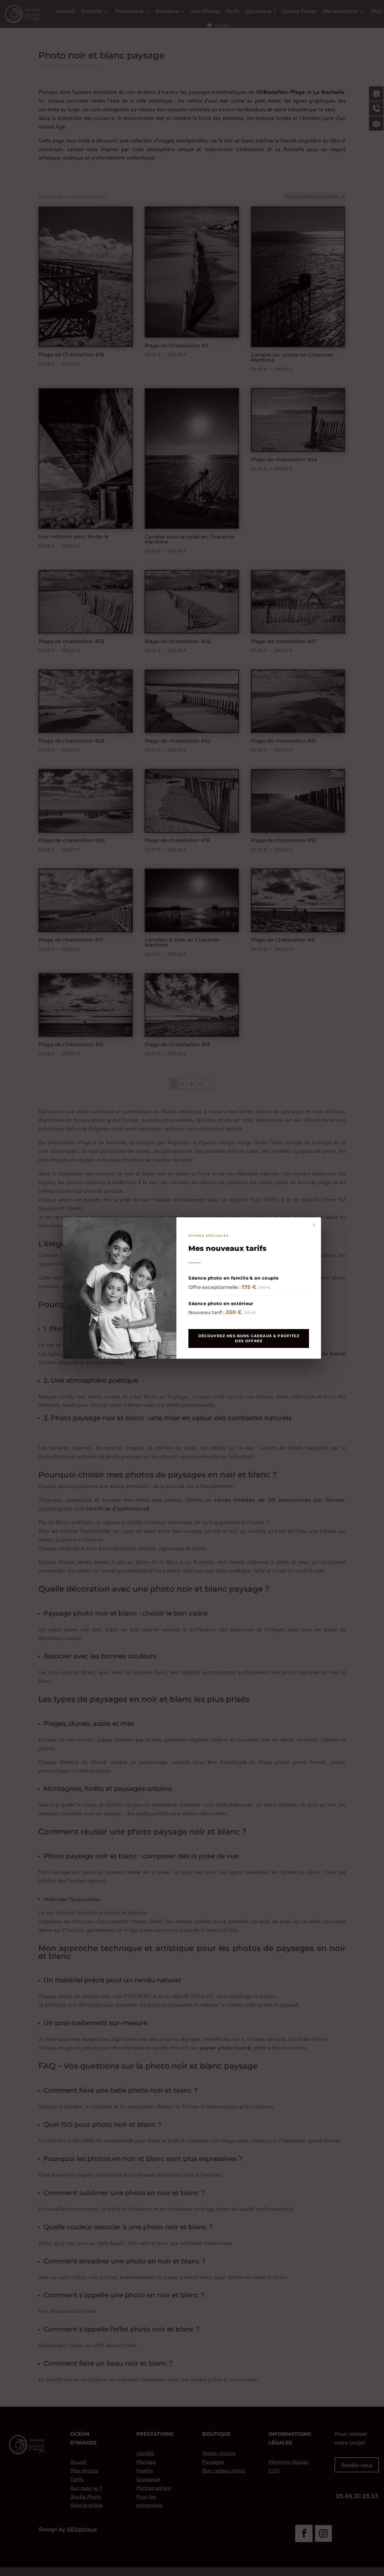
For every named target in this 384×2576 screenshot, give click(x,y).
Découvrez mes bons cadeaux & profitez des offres (249, 1338)
